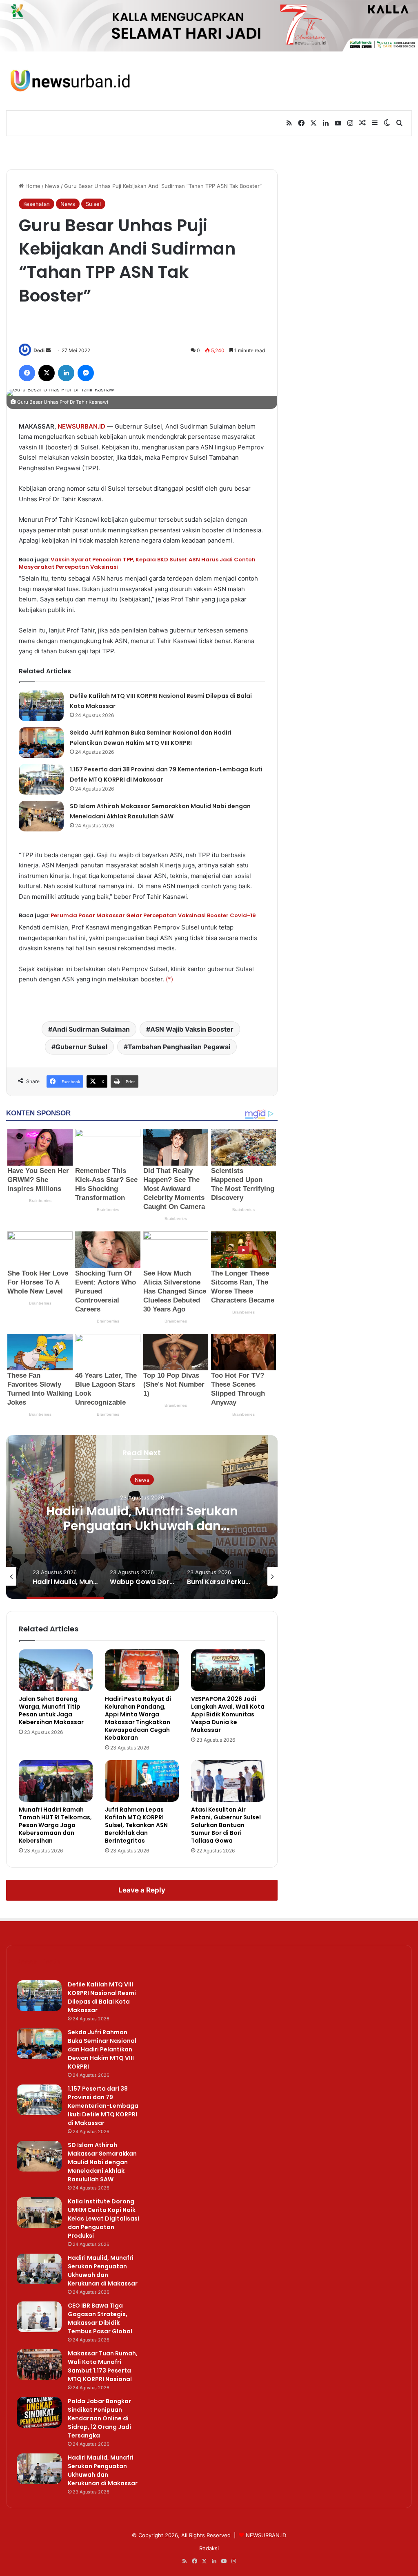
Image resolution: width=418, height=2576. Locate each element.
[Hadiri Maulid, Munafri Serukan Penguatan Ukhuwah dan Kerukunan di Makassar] (39, 2269)
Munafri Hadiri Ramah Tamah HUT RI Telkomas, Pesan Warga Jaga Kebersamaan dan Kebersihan (55, 1825)
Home (32, 186)
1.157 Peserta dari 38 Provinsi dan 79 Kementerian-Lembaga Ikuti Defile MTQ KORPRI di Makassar (103, 2106)
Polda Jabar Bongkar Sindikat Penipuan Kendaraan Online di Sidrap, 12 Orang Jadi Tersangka (99, 2418)
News (52, 186)
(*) (169, 979)
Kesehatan (37, 204)
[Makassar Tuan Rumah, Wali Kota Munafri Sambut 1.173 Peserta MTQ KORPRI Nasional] (39, 2365)
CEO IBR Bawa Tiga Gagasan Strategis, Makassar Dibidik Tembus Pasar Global (100, 2318)
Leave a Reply (142, 1890)
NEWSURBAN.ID (81, 426)
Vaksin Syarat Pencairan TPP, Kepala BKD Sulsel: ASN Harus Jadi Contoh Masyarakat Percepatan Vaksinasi (137, 563)
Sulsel (93, 204)
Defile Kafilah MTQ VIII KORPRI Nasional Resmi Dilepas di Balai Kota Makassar (102, 1997)
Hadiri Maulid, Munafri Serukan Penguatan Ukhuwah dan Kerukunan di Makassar (103, 2271)
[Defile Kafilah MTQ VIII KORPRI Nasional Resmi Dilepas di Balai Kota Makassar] (41, 706)
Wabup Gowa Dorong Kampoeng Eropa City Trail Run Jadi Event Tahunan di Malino (142, 1525)
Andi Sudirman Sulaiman (91, 1029)
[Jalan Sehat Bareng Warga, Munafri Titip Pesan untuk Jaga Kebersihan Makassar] (56, 1670)
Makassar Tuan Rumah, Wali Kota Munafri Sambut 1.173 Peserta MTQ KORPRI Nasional (103, 2366)
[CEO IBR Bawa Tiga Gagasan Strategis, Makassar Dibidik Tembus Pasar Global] (39, 2317)
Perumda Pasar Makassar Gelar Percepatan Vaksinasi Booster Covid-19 (153, 915)
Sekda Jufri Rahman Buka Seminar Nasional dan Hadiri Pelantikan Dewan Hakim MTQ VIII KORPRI (102, 2049)
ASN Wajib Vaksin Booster (192, 1029)
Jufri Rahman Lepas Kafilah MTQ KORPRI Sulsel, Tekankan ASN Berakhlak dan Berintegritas (136, 1825)
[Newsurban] (70, 81)
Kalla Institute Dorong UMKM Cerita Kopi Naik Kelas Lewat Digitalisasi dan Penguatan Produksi (103, 2219)
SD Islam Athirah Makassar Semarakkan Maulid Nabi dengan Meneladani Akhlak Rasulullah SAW (102, 2162)
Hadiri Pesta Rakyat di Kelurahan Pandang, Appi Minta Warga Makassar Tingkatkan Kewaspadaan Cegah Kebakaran (138, 1718)
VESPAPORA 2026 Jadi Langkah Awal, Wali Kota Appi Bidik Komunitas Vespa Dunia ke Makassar (228, 1714)
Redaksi (209, 2548)
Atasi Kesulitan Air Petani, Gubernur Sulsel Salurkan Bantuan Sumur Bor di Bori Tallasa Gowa (226, 1825)
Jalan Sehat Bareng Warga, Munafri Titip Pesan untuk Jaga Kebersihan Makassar (51, 1710)
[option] (142, 1517)
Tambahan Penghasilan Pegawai (179, 1047)
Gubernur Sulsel (81, 1047)
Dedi (39, 350)
